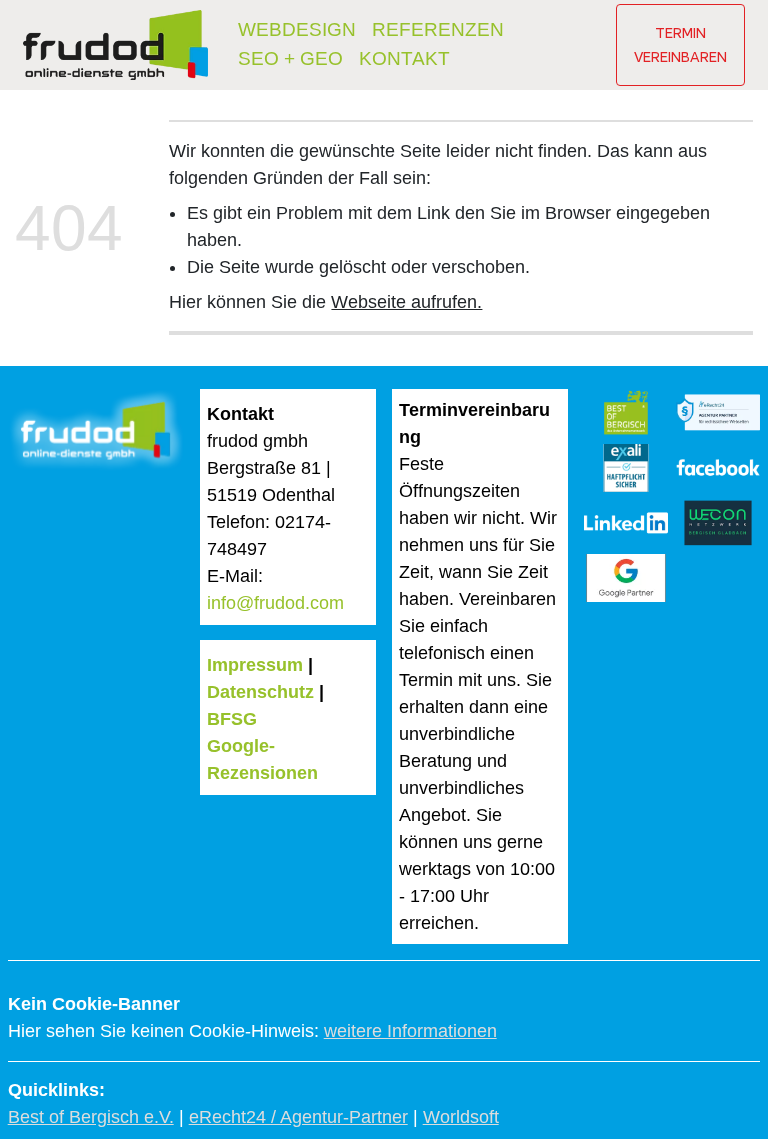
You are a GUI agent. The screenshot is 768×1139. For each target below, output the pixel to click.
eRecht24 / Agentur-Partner (298, 1117)
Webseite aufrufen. (406, 302)
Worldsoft (461, 1117)
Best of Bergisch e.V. (91, 1117)
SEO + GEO (290, 58)
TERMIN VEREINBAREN (680, 44)
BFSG (232, 719)
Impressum (255, 665)
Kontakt (404, 58)
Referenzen (438, 29)
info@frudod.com (275, 603)
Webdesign (297, 29)
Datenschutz (260, 692)
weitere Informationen (410, 1031)
